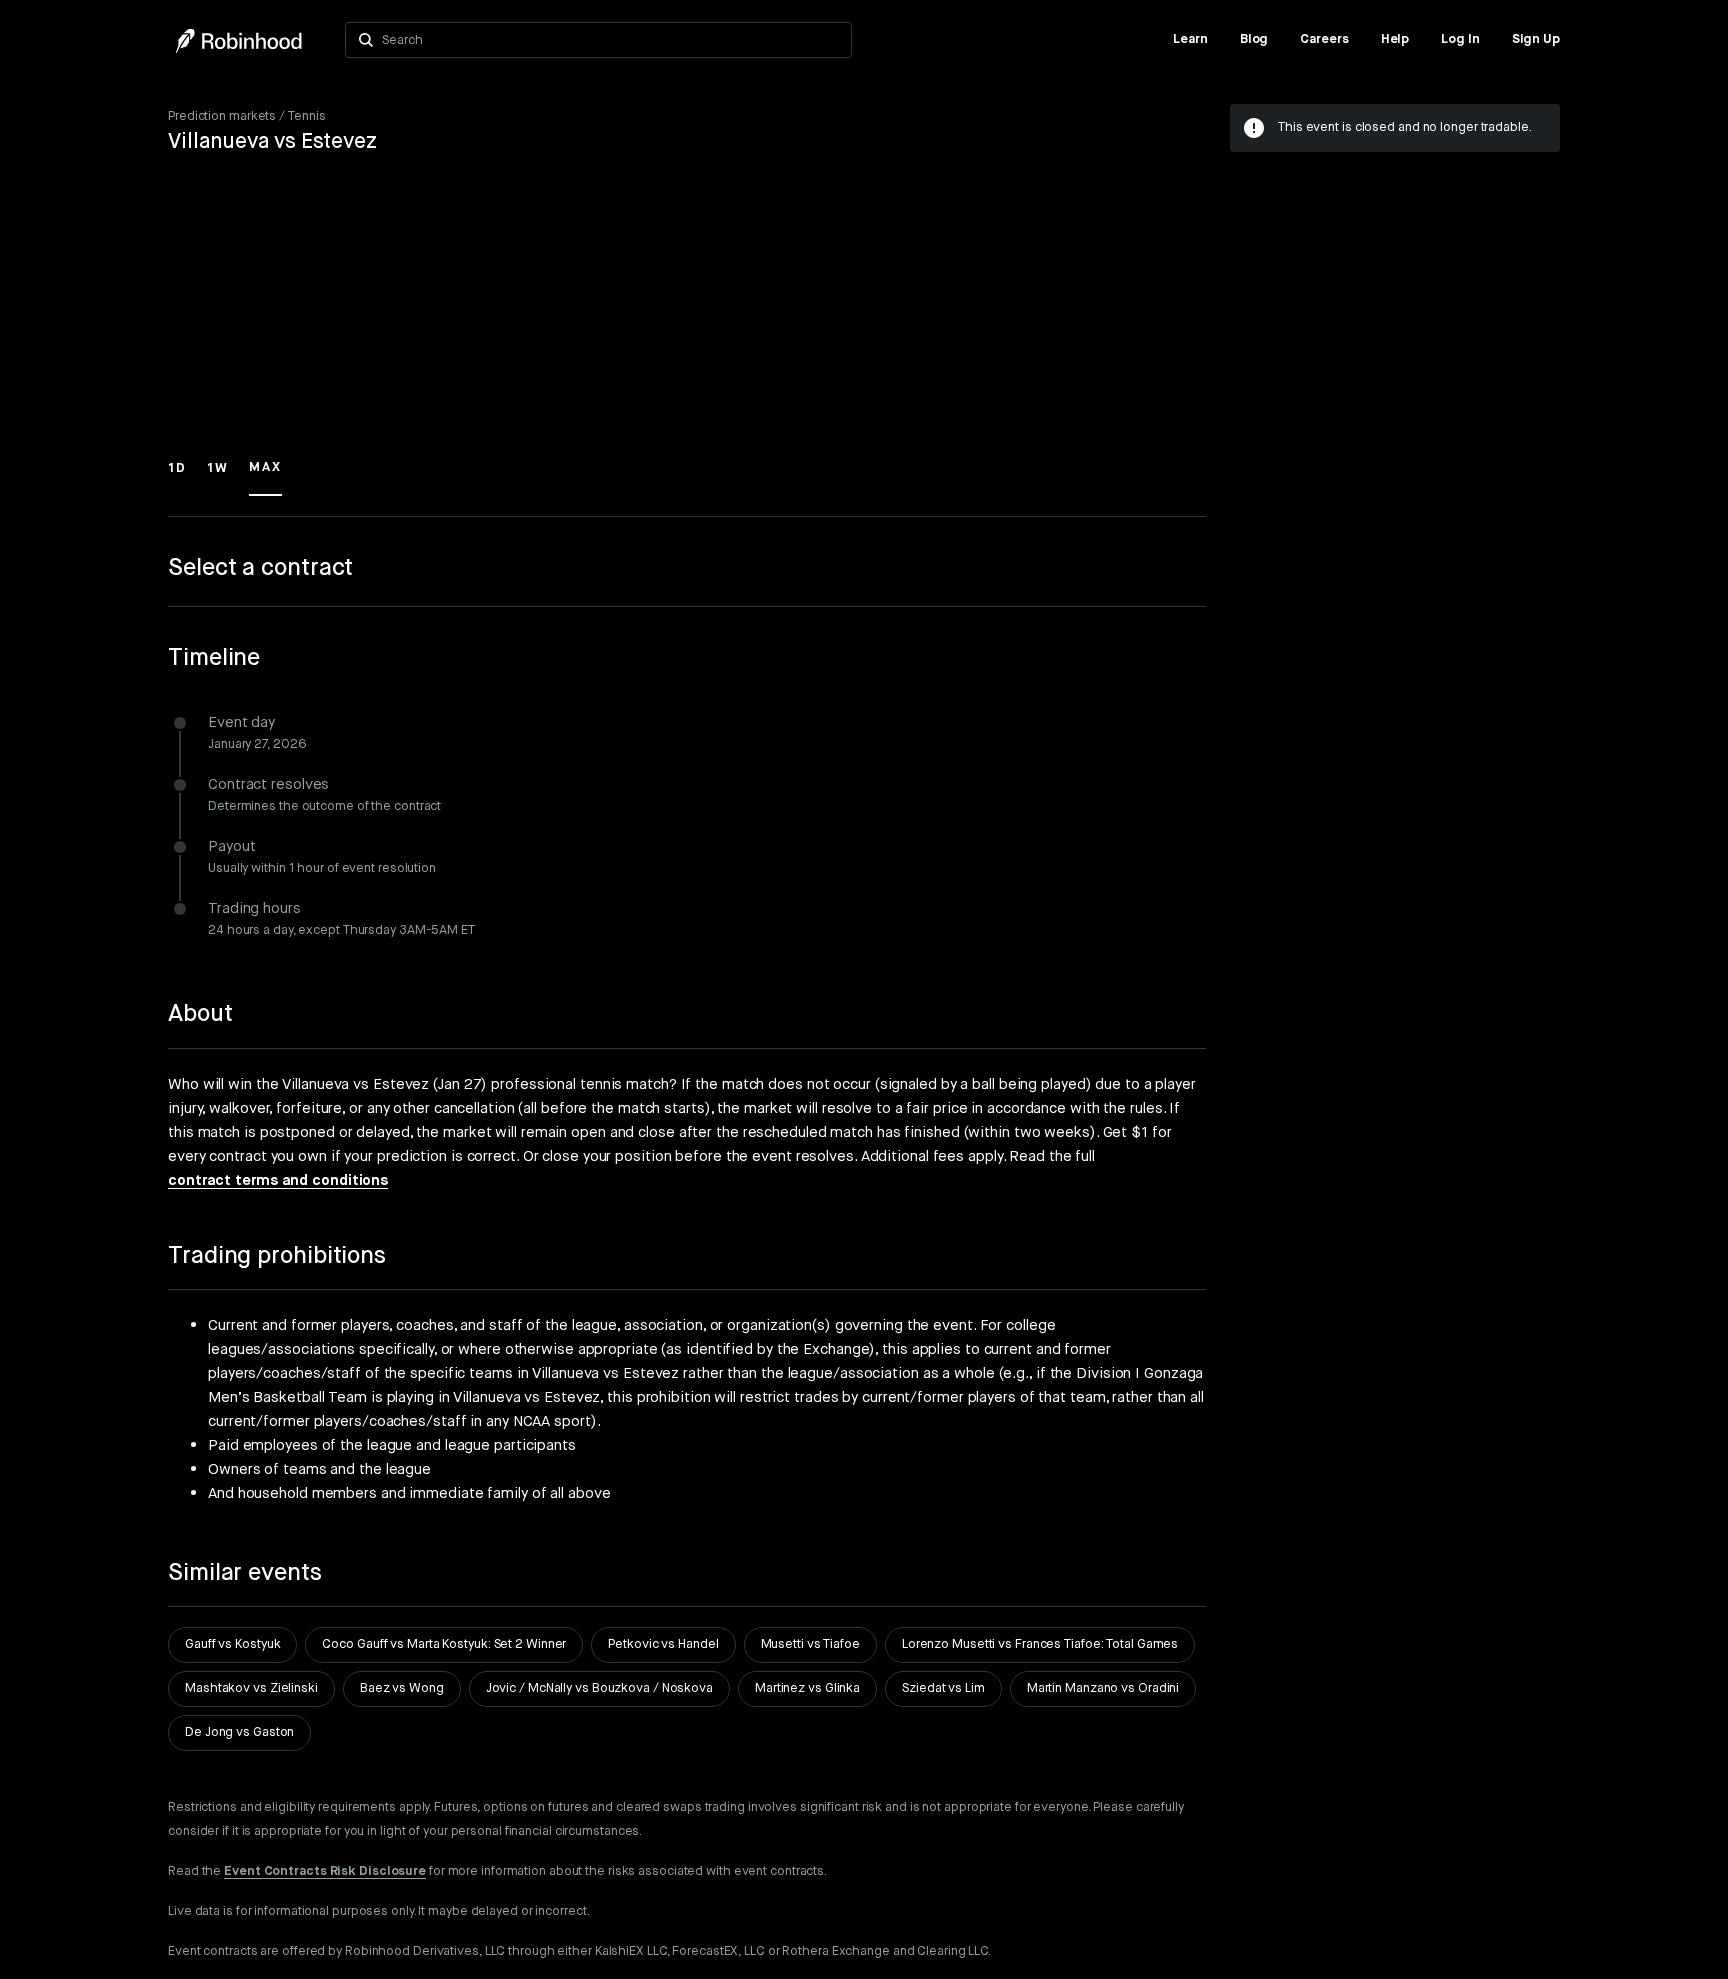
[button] (177, 477)
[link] (1190, 40)
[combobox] (610, 40)
